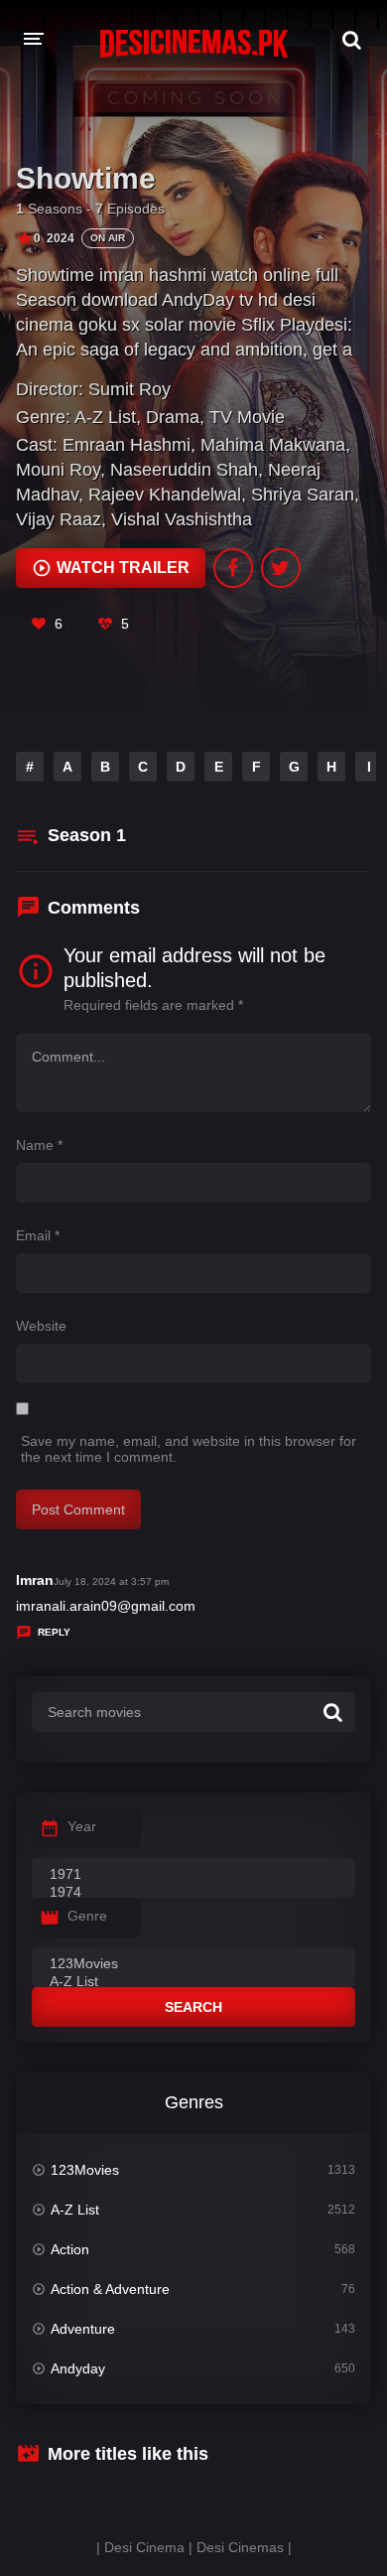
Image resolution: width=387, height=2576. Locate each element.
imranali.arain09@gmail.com (106, 1606)
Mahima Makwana (273, 445)
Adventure (83, 2329)
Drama (173, 417)
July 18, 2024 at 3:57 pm (111, 1581)
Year (82, 1826)
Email (38, 1235)
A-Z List (105, 417)
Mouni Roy (58, 470)
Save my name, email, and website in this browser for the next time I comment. (189, 1449)
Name (39, 1145)
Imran (35, 1580)
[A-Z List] (193, 1982)
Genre (87, 1916)
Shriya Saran (303, 495)
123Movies (85, 2170)
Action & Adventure (110, 2289)
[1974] (193, 1893)
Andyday (78, 2368)
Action (70, 2249)
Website (41, 1326)
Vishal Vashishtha (182, 519)
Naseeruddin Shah (184, 470)
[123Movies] (193, 1964)
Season (87, 835)
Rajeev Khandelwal (165, 495)
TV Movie (247, 417)
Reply (54, 1632)
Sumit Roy (129, 389)
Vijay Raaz (59, 519)
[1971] (193, 1875)
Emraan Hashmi (127, 445)
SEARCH (193, 2007)
